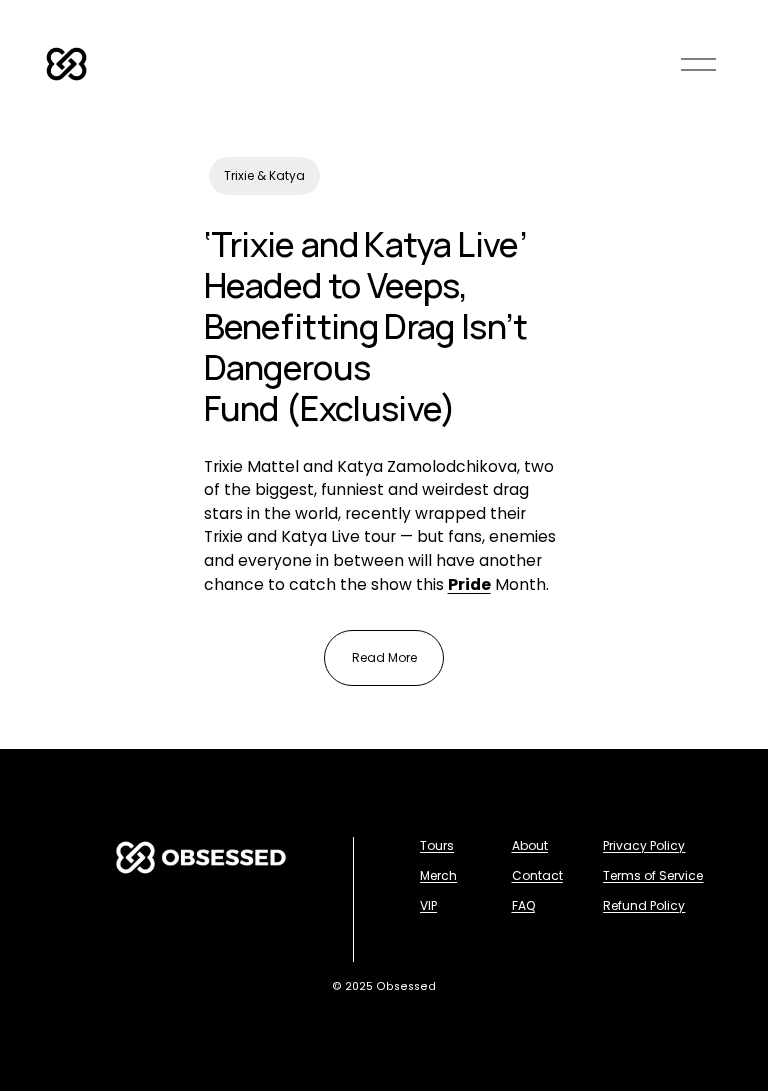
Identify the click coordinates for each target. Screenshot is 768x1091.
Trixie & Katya (264, 175)
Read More (384, 657)
